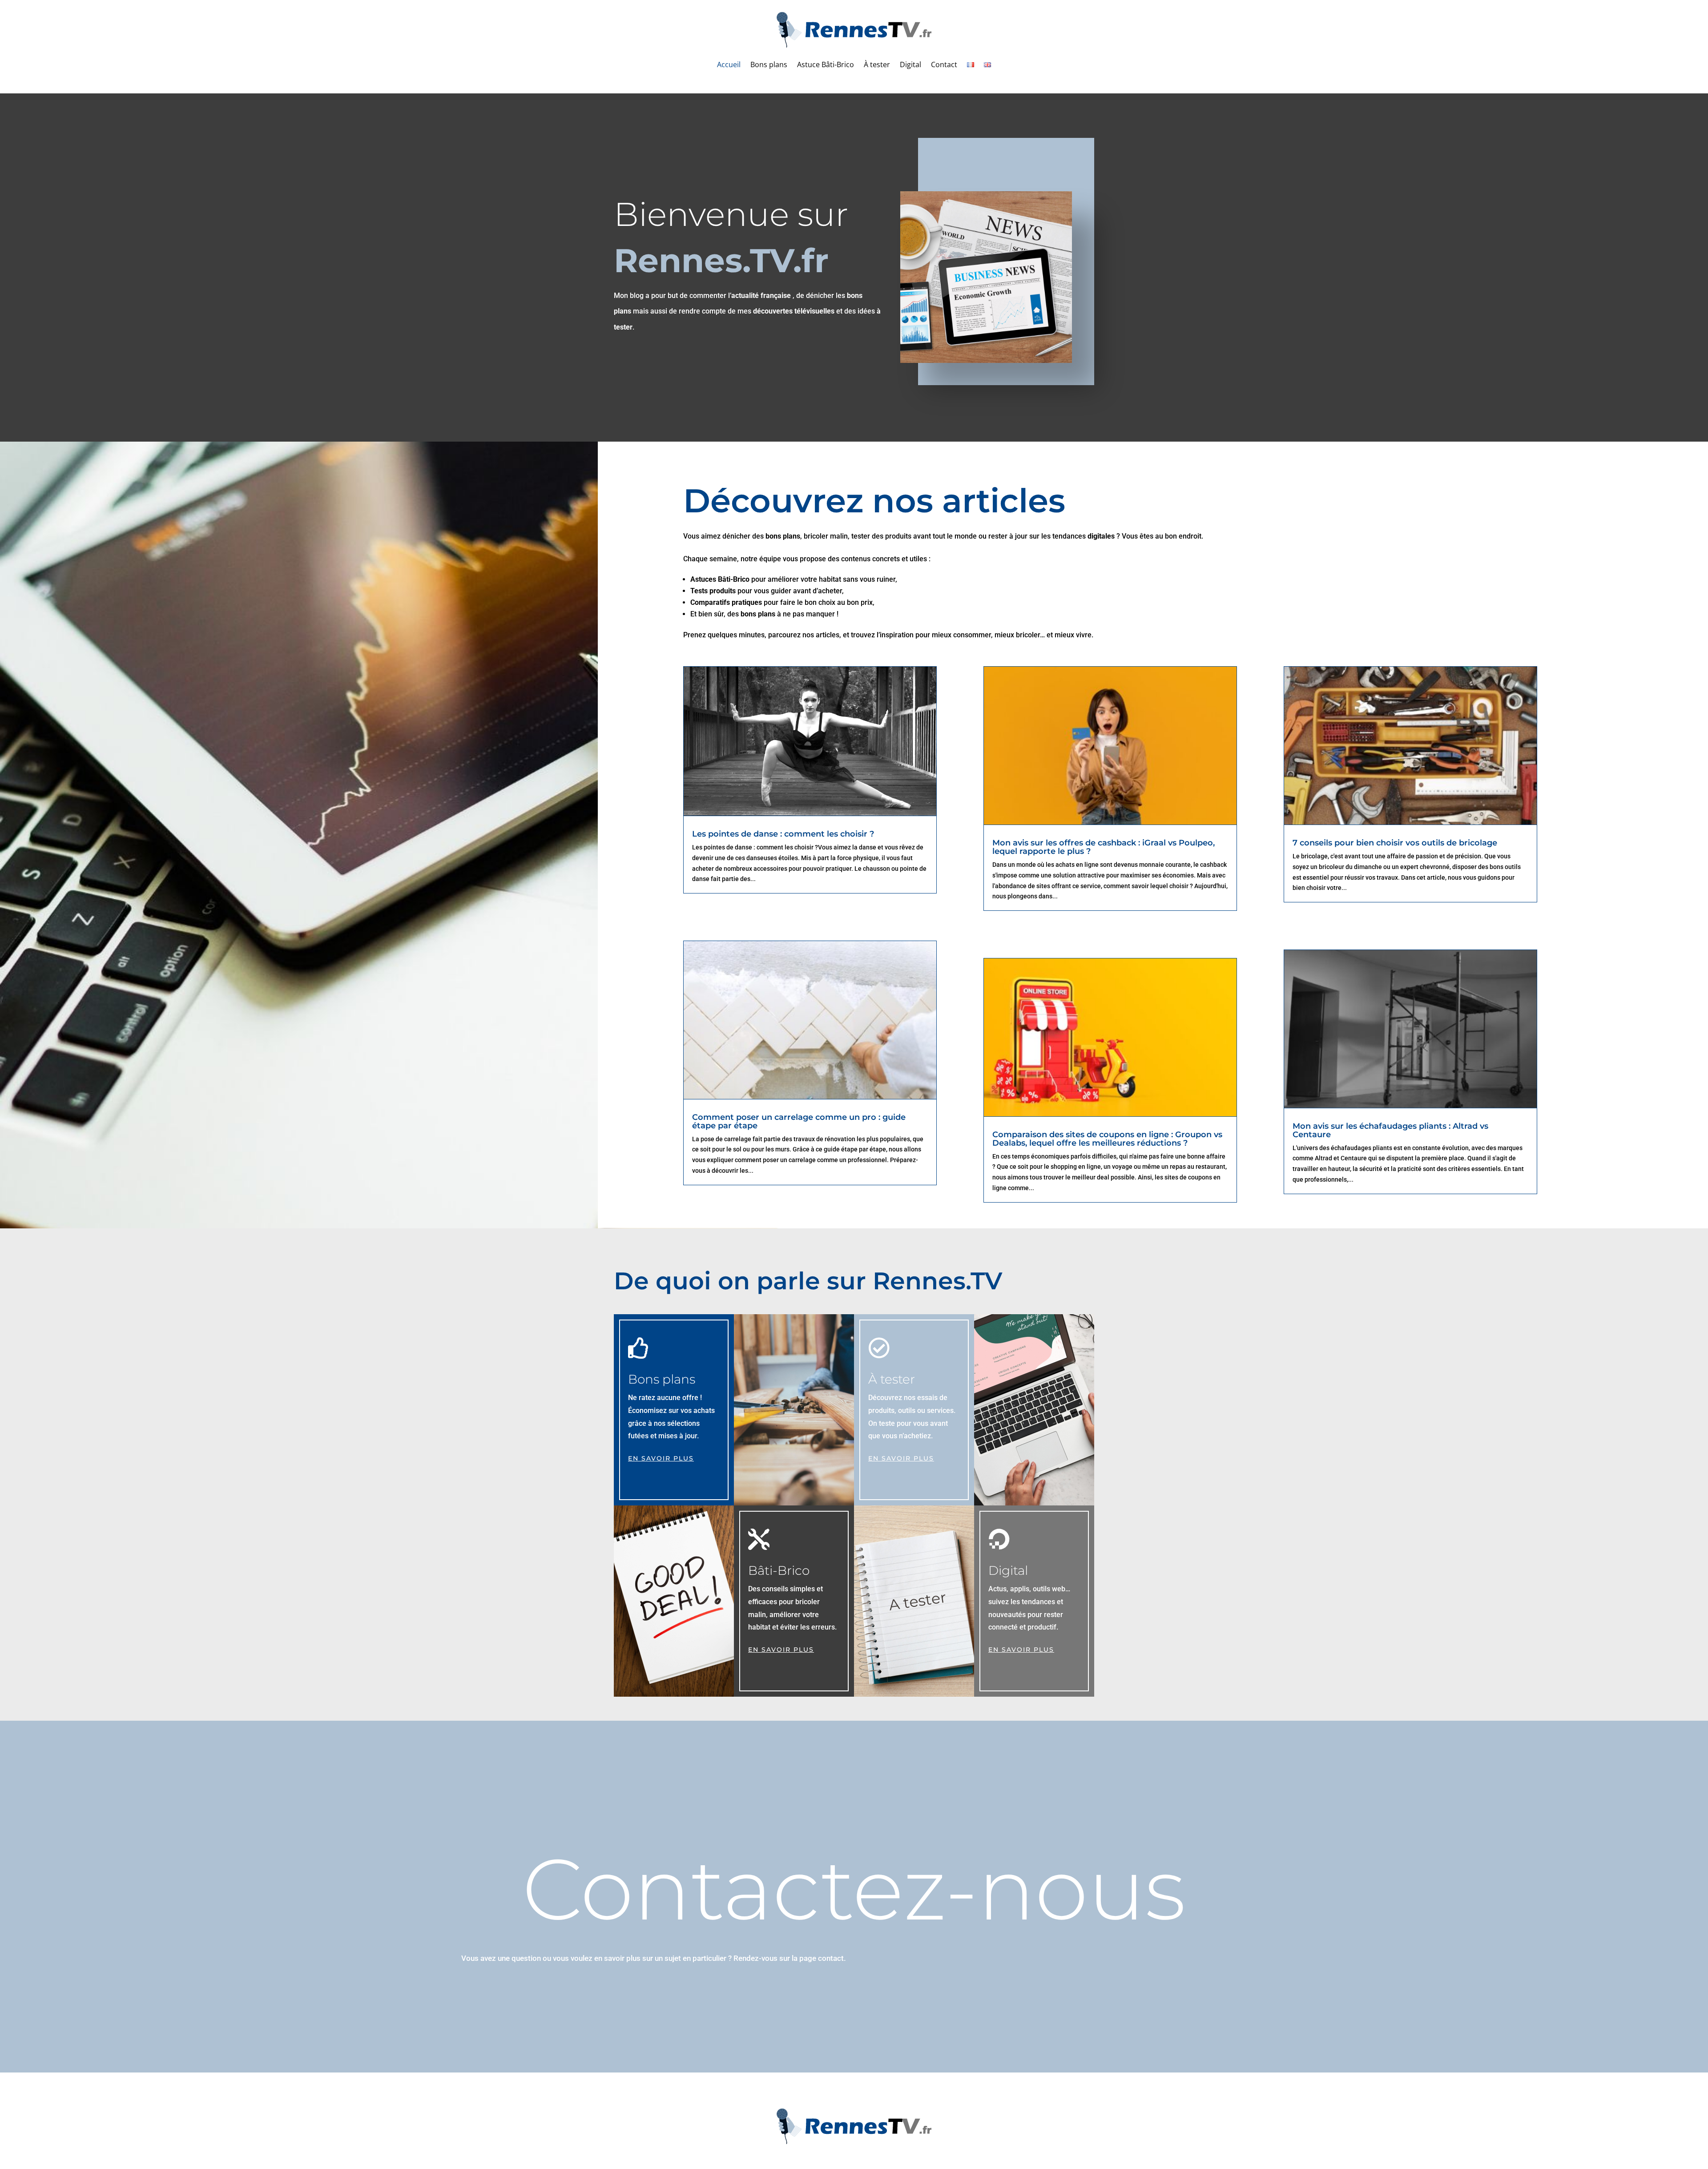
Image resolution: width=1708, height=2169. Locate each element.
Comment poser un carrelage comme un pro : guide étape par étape (799, 1121)
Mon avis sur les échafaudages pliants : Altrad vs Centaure (1390, 1130)
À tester (877, 64)
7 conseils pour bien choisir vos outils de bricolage (1395, 843)
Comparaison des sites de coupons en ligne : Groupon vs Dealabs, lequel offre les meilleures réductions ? (1107, 1139)
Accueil (729, 64)
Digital (910, 64)
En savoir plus (661, 1458)
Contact (944, 64)
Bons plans (769, 64)
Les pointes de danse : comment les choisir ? (783, 834)
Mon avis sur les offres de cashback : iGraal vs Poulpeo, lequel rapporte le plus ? (1104, 847)
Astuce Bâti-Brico (826, 64)
